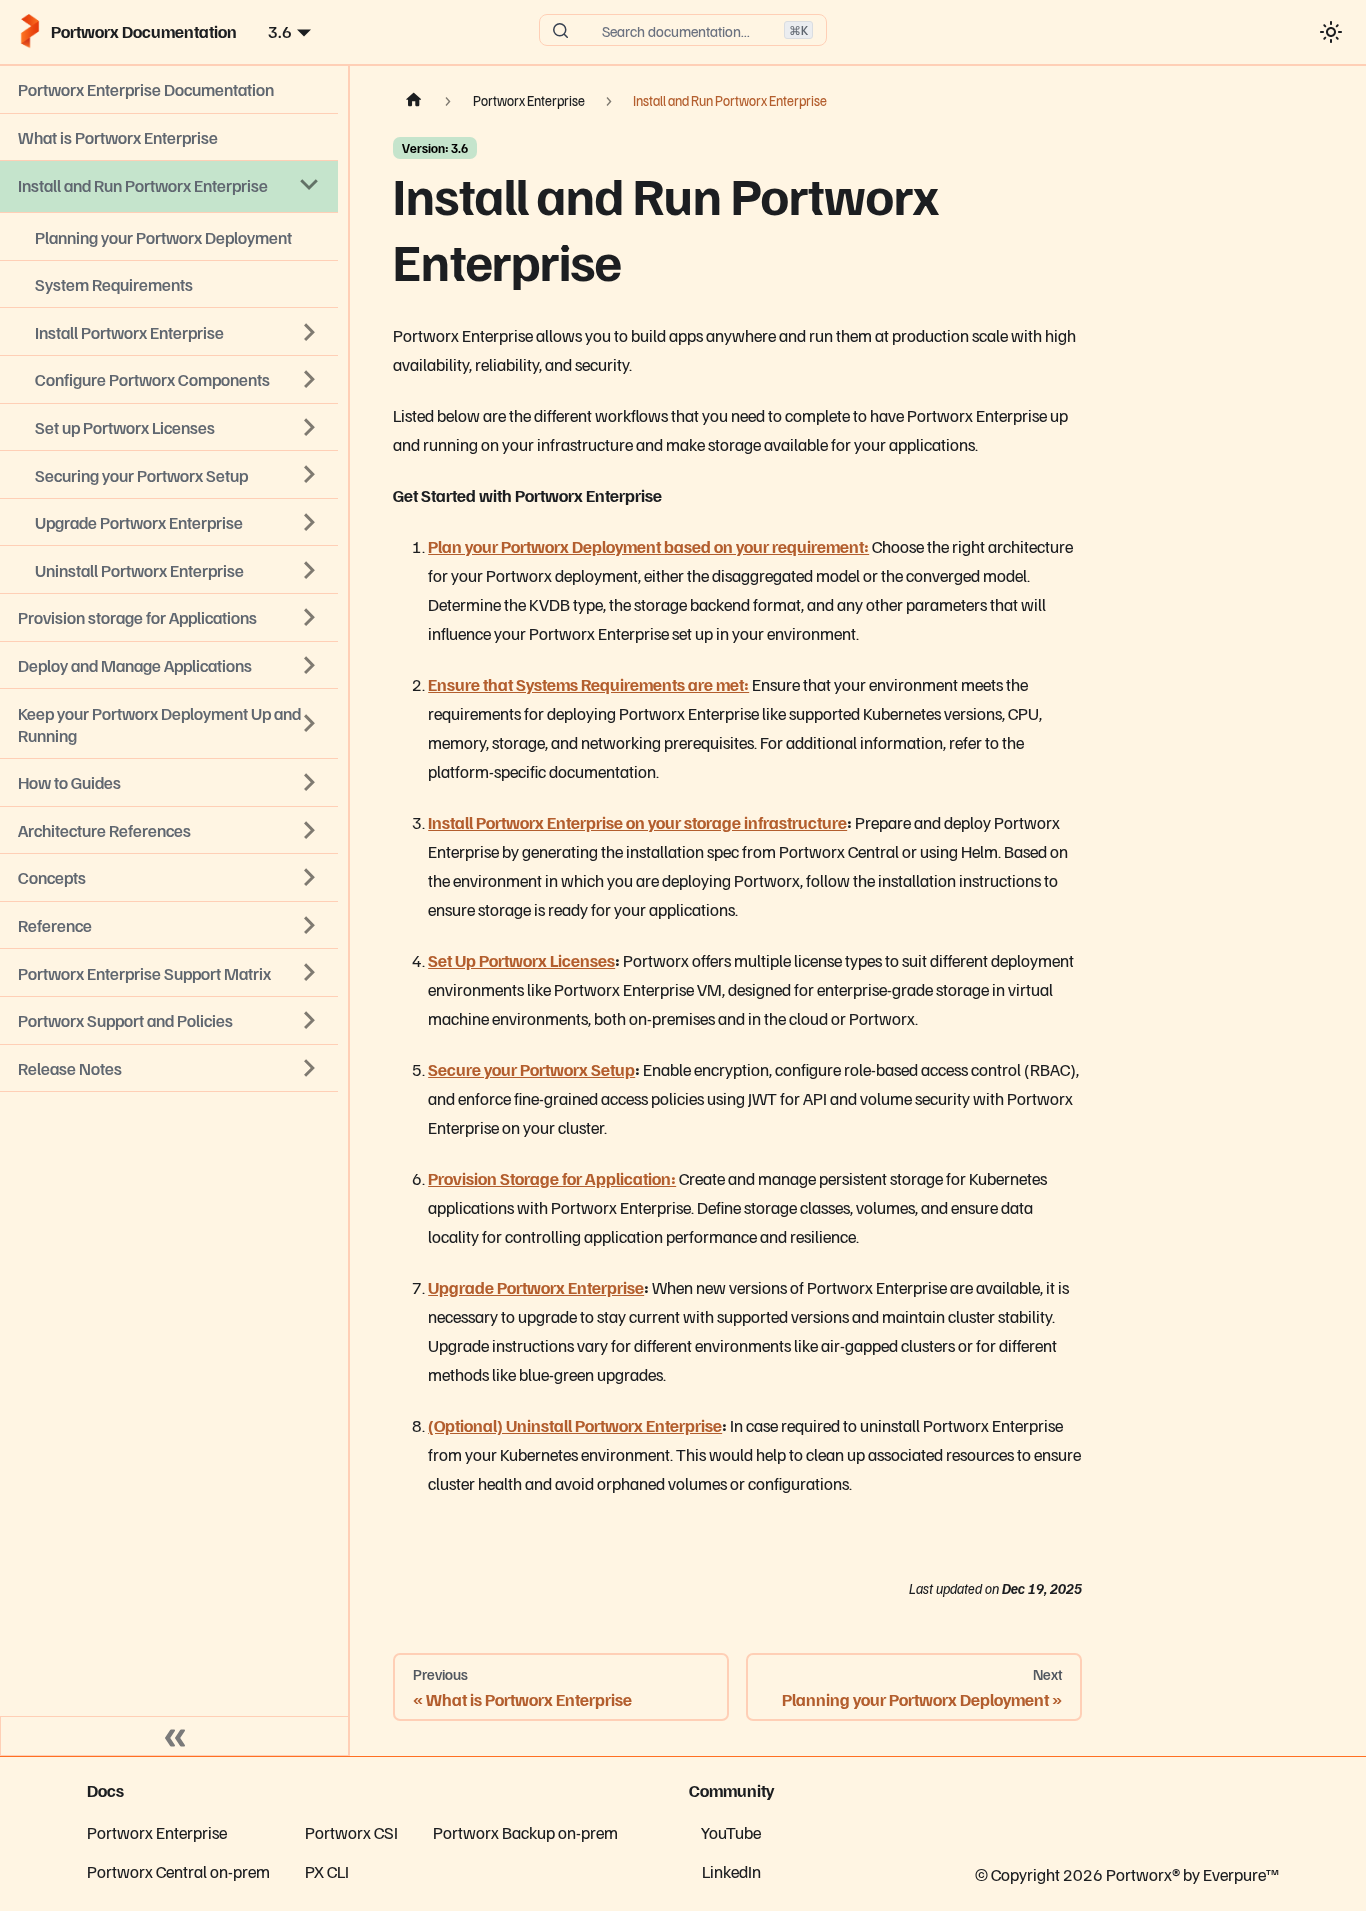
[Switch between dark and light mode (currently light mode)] (1330, 31)
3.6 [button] (280, 31)
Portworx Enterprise (157, 1832)
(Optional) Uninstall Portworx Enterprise (575, 1425)
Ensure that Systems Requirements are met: (588, 684)
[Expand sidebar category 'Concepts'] (310, 878)
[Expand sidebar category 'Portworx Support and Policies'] (310, 1020)
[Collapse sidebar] (175, 1736)
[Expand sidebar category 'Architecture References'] (310, 830)
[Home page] (414, 101)
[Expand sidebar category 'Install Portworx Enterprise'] (310, 332)
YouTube (731, 1832)
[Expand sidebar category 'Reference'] (310, 925)
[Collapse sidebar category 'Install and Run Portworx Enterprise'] (310, 185)
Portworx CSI (351, 1832)
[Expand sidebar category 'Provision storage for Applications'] (310, 618)
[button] (169, 1068)
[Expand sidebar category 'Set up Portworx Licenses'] (310, 427)
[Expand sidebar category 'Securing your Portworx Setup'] (310, 475)
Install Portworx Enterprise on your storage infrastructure (637, 822)
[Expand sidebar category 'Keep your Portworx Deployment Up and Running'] (310, 724)
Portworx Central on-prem (178, 1871)
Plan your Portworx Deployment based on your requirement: (648, 546)
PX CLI (327, 1871)
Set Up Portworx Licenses (521, 960)
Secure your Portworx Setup (531, 1069)
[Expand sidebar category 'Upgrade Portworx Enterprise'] (310, 522)
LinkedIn (731, 1871)
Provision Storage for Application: (552, 1178)
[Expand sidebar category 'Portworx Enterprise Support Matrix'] (310, 973)
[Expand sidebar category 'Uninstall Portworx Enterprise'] (310, 570)
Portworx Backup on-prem (525, 1832)
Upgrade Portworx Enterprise (536, 1287)
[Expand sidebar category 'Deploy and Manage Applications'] (310, 665)
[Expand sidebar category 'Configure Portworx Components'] (310, 380)
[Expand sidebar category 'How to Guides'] (310, 782)
